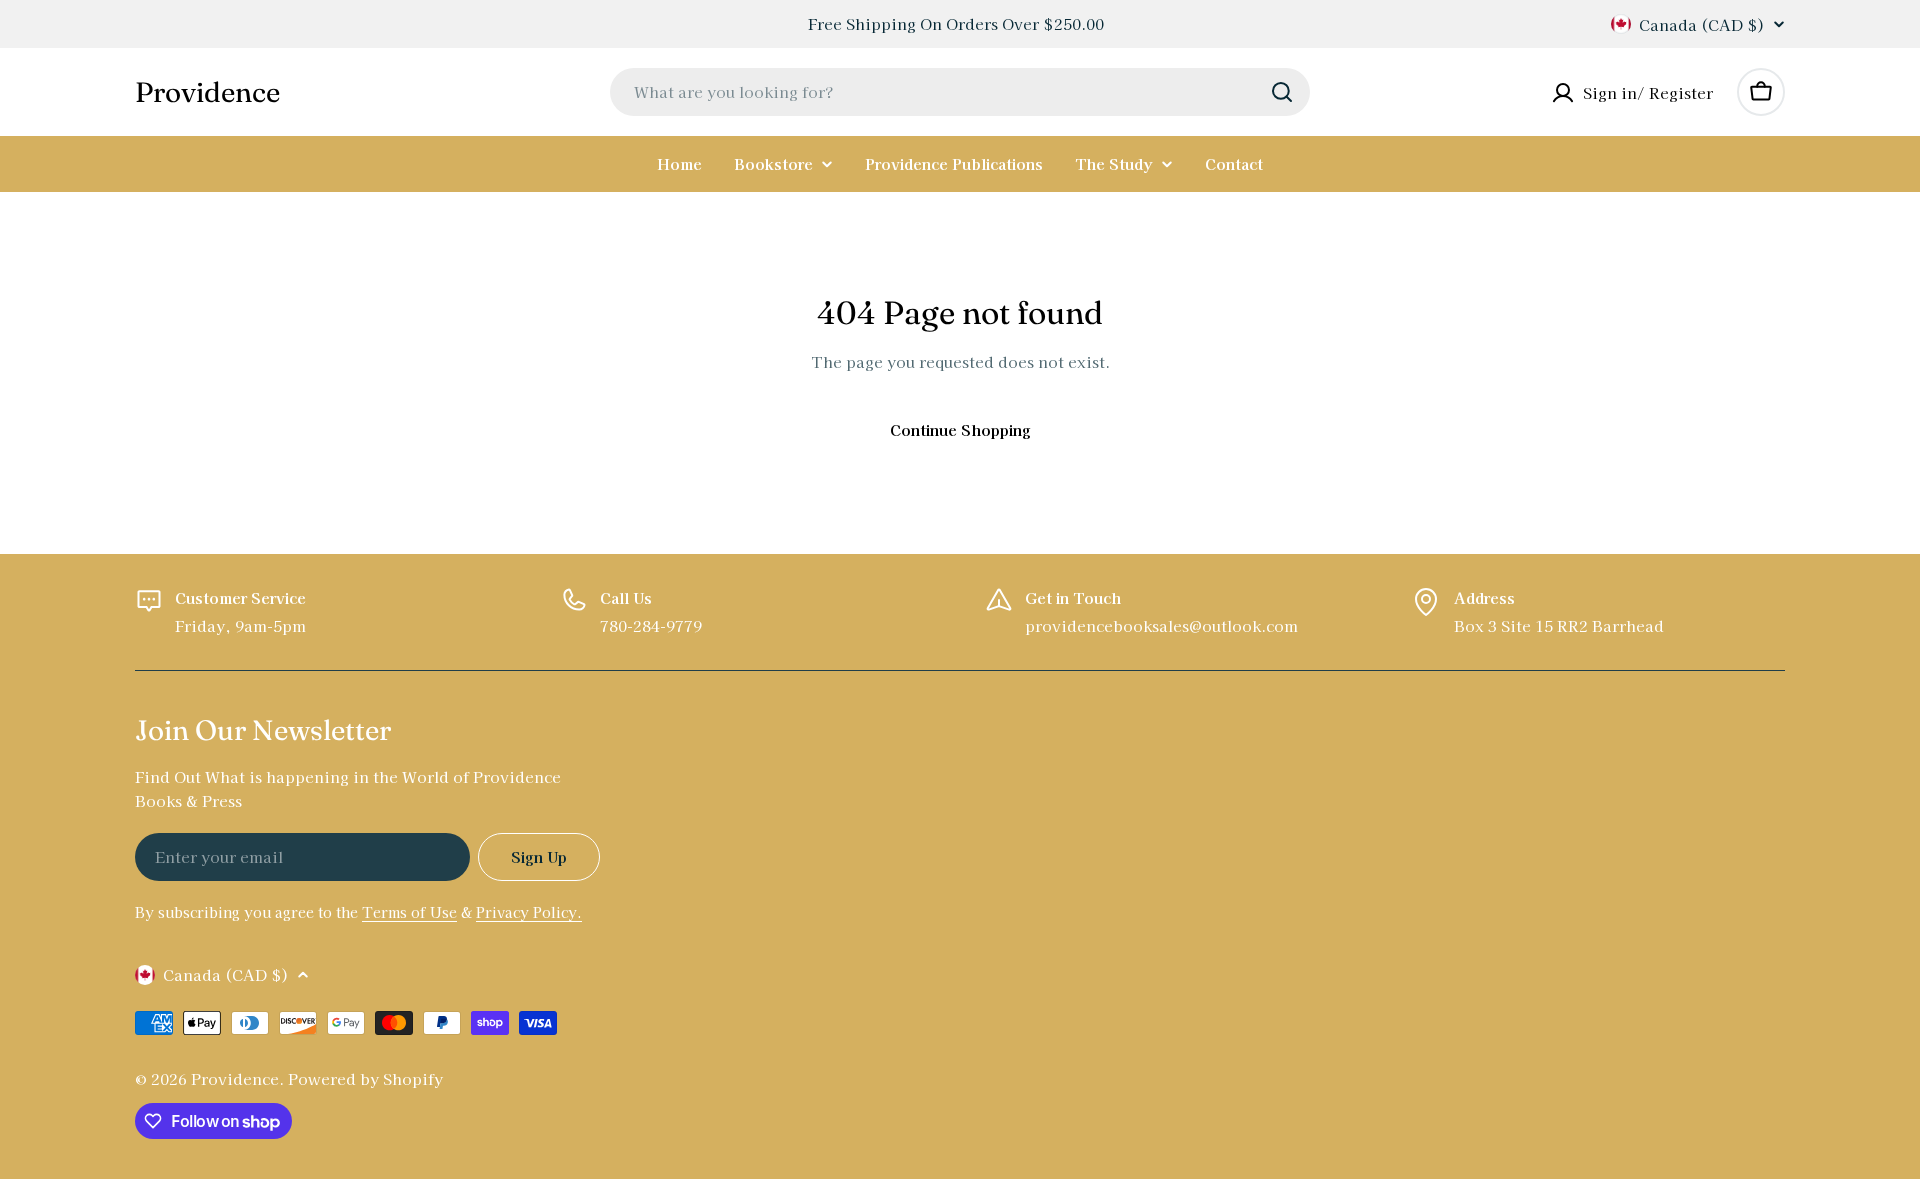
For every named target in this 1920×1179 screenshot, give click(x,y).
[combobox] (960, 92)
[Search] (1282, 92)
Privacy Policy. (529, 912)
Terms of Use (409, 912)
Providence (207, 92)
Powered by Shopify (365, 1078)
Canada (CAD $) (1702, 24)
